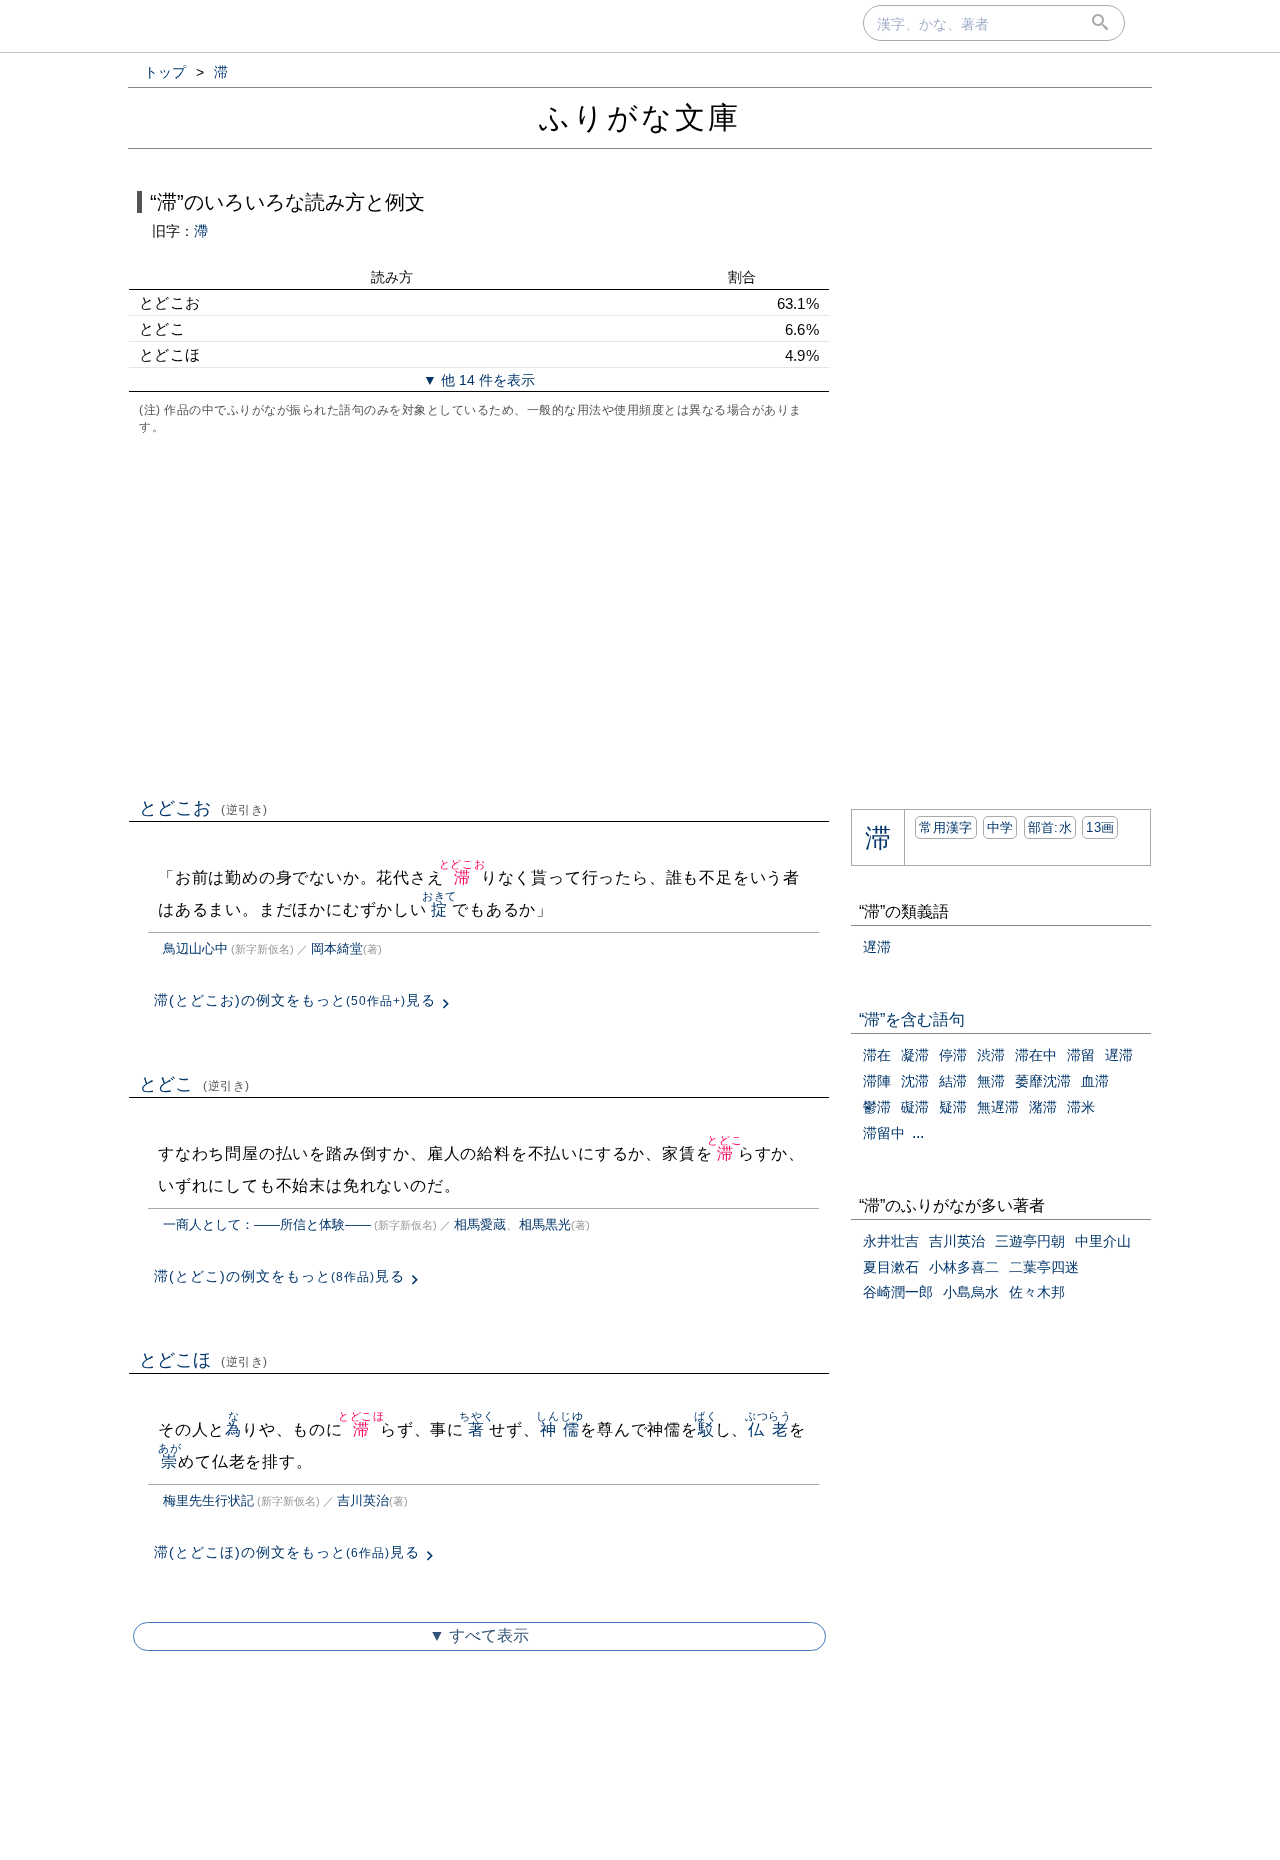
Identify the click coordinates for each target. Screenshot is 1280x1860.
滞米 (1081, 1107)
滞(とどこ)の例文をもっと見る (279, 1276)
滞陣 (877, 1081)
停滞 (953, 1055)
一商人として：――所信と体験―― (267, 1224)
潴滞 (1043, 1107)
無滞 (991, 1081)
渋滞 (991, 1055)
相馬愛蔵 (480, 1224)
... (918, 1132)
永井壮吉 (891, 1241)
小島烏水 (971, 1292)
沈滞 (915, 1081)
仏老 (768, 1429)
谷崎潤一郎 (898, 1292)
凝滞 (915, 1055)
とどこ (194, 1084)
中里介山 (1103, 1241)
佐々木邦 (1037, 1292)
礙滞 (915, 1107)
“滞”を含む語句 (912, 1019)
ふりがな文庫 (640, 117)
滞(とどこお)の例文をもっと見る (295, 1000)
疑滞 (953, 1107)
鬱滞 (877, 1107)
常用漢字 (945, 827)
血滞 (1095, 1081)
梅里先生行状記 (208, 1500)
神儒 (559, 1429)
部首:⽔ (1050, 827)
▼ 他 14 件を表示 (479, 380)
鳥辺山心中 (195, 948)
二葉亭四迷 (1044, 1267)
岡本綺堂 (337, 948)
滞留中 (884, 1133)
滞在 (877, 1055)
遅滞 (877, 947)
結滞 (953, 1081)
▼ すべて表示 (479, 1635)
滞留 (1081, 1055)
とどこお (203, 808)
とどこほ (203, 1360)
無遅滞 (998, 1107)
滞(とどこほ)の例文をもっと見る (287, 1552)
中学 (1000, 827)
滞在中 (1036, 1055)
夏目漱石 (891, 1267)
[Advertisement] (479, 614)
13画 (1100, 827)
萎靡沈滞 (1043, 1081)
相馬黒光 (545, 1224)
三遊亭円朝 (1030, 1241)
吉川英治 (363, 1500)
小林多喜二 (964, 1267)
